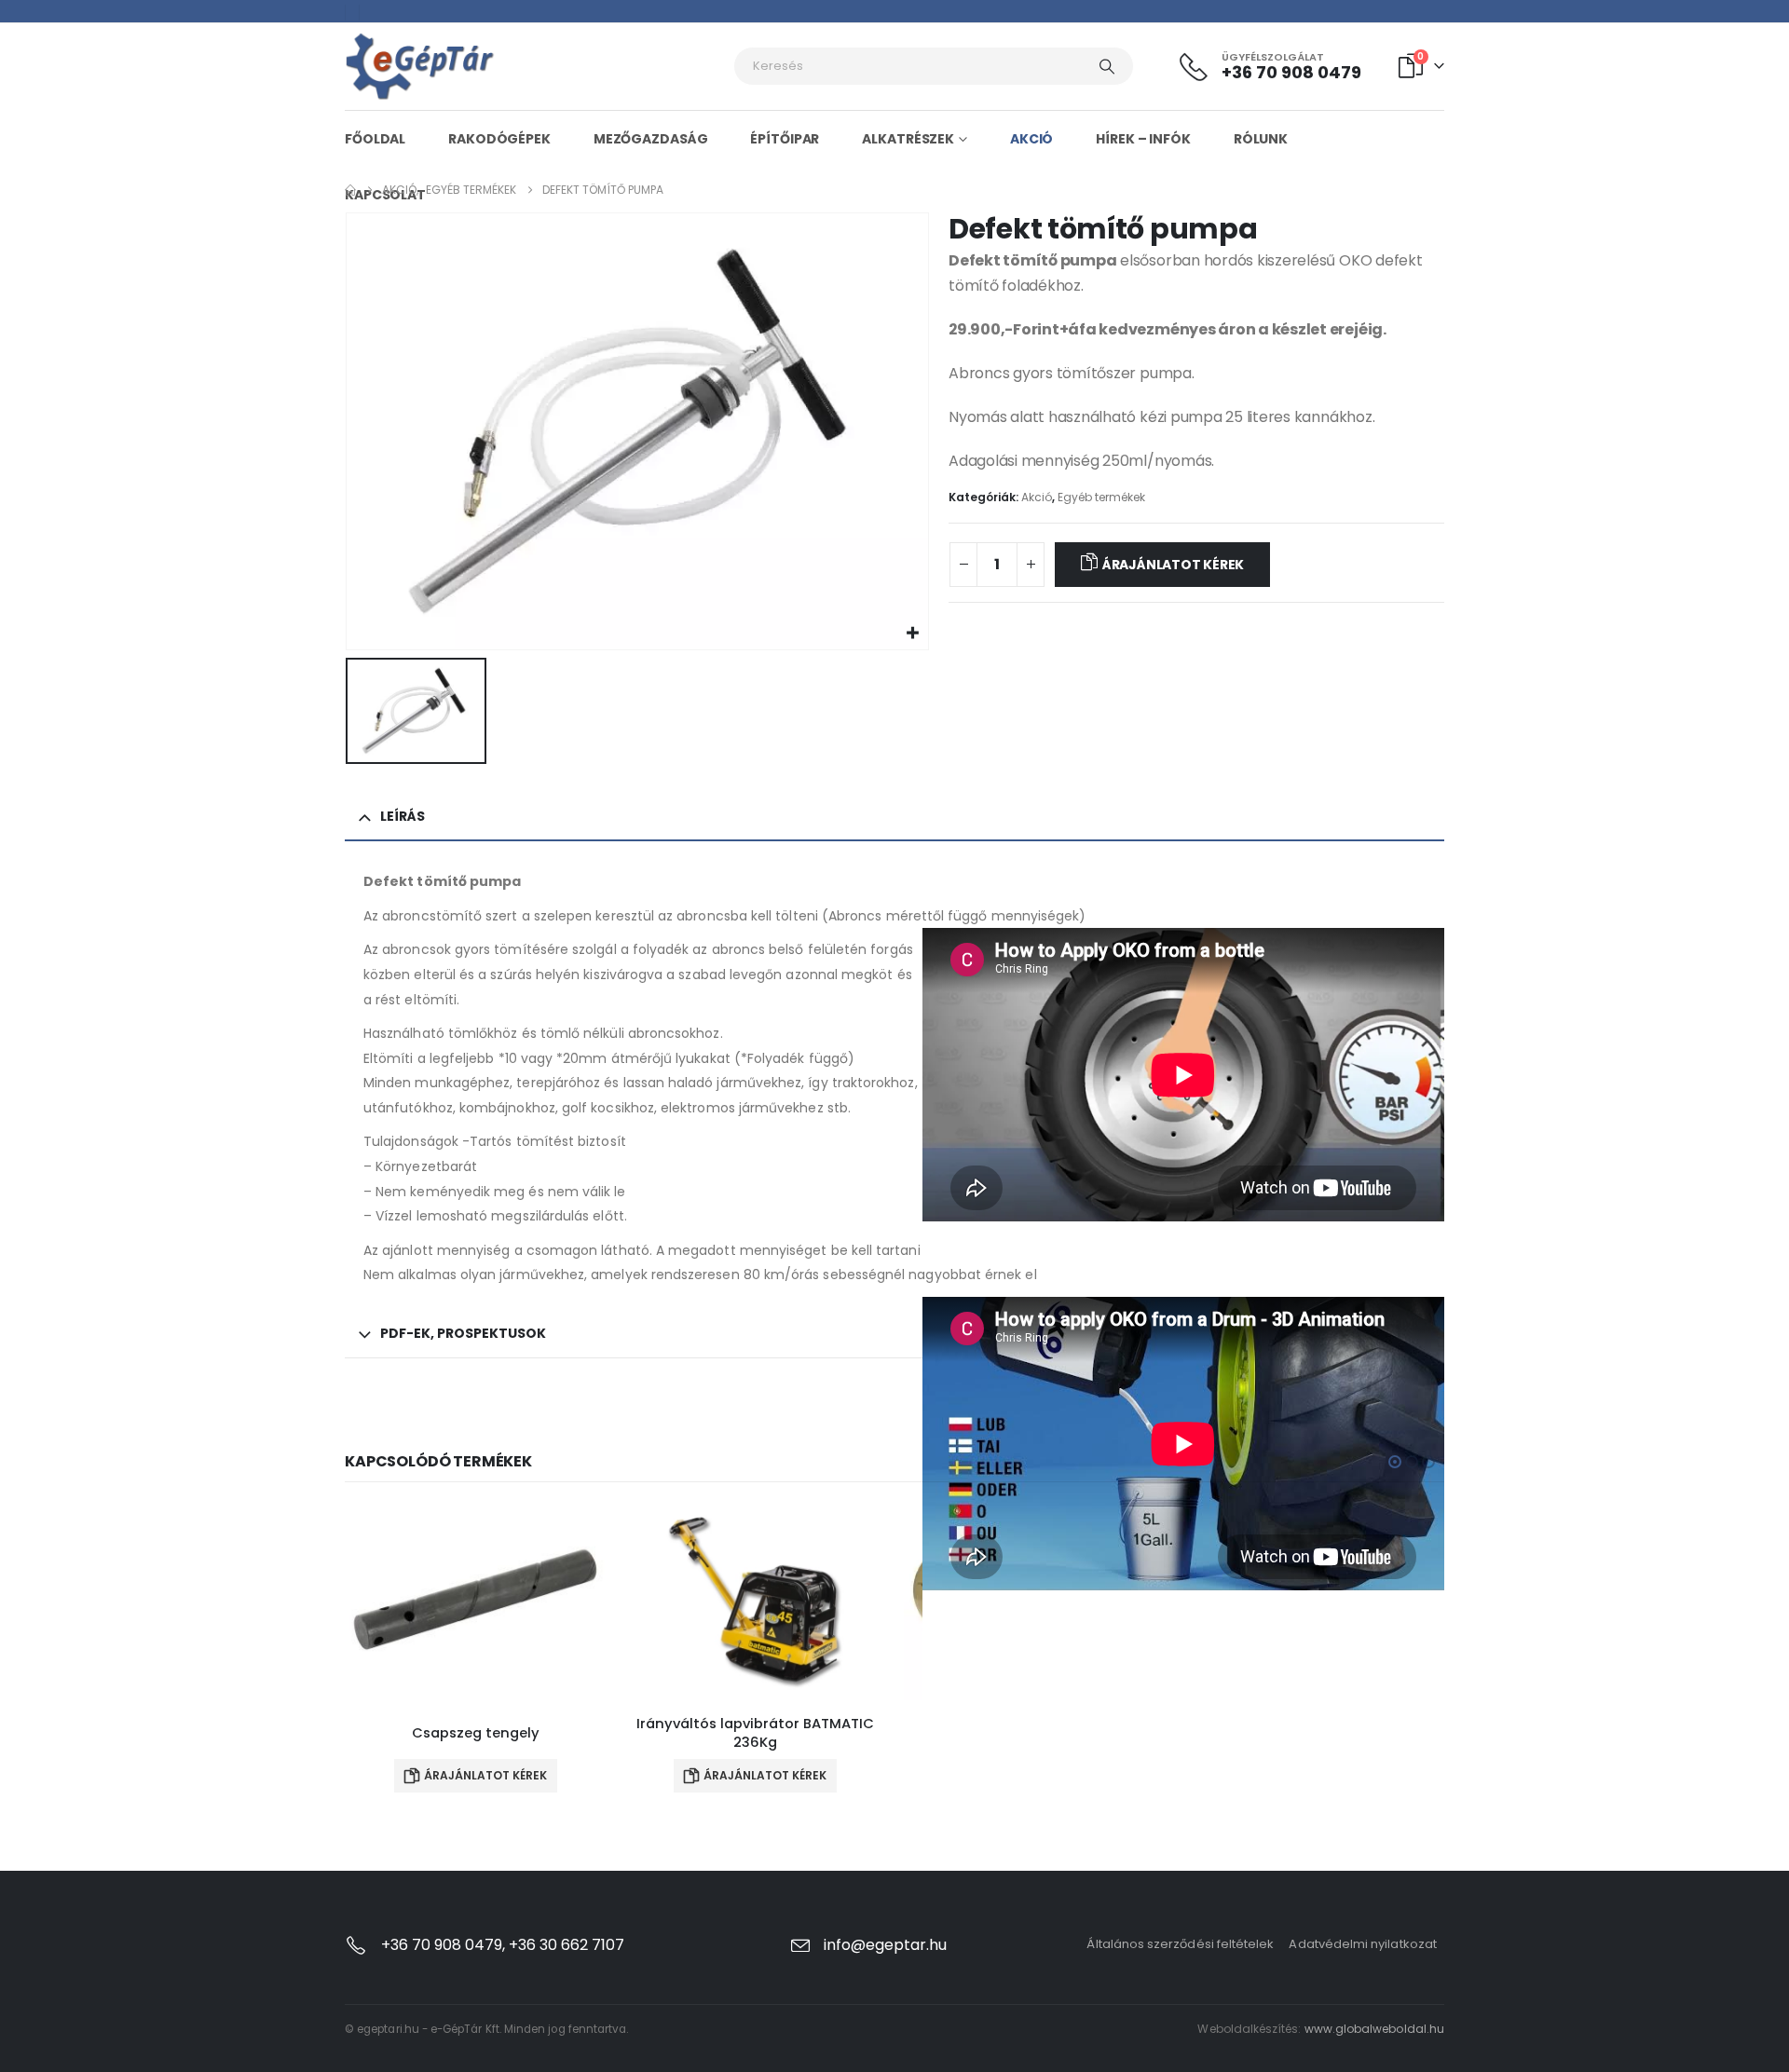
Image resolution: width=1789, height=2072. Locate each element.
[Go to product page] (475, 1602)
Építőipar (785, 139)
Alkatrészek (908, 139)
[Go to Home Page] (350, 190)
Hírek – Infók (1143, 139)
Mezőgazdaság (651, 139)
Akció (1031, 139)
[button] (1395, 1462)
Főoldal (375, 139)
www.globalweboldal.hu (1374, 2029)
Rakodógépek (499, 139)
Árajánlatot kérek (1173, 565)
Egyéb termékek (1101, 497)
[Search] (1107, 66)
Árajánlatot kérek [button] (485, 1775)
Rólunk (1261, 139)
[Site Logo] (420, 67)
